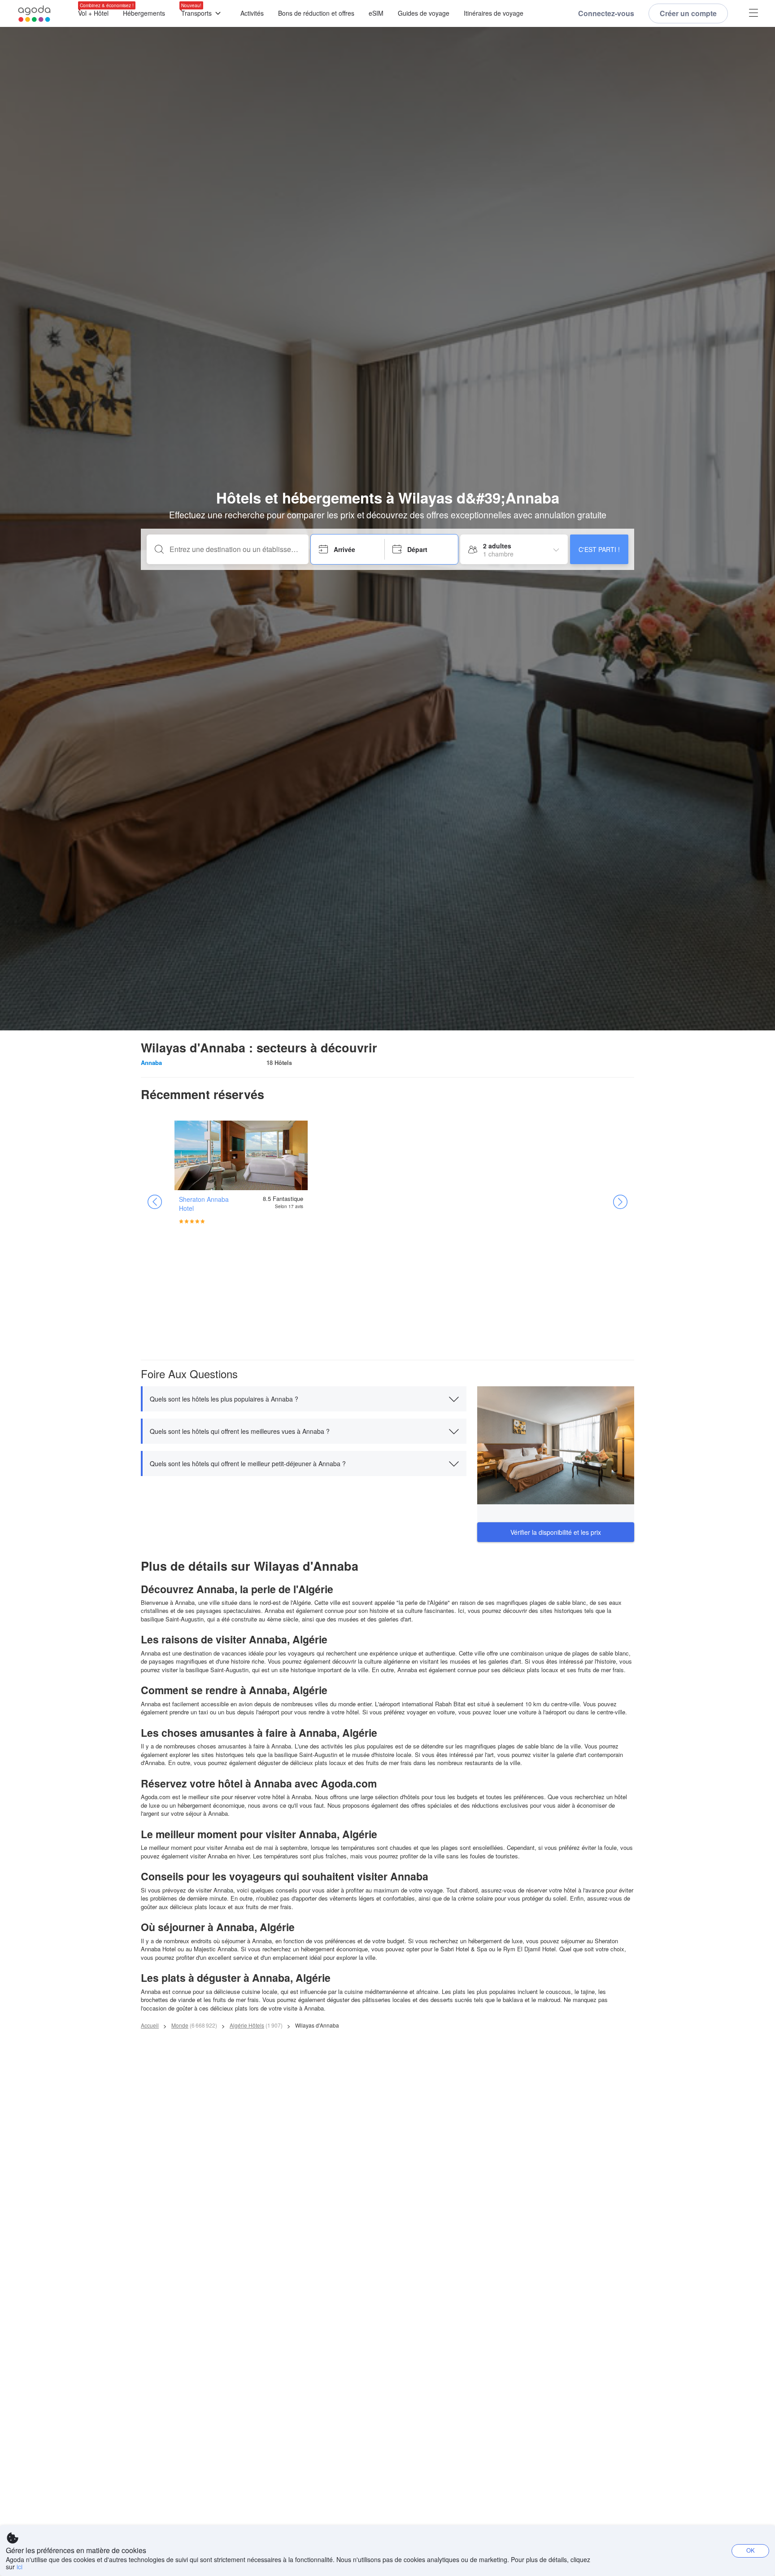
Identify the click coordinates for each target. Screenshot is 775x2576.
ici (20, 2567)
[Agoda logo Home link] (35, 14)
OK (751, 2550)
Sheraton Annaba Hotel (204, 1204)
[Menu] (753, 14)
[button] (304, 1399)
